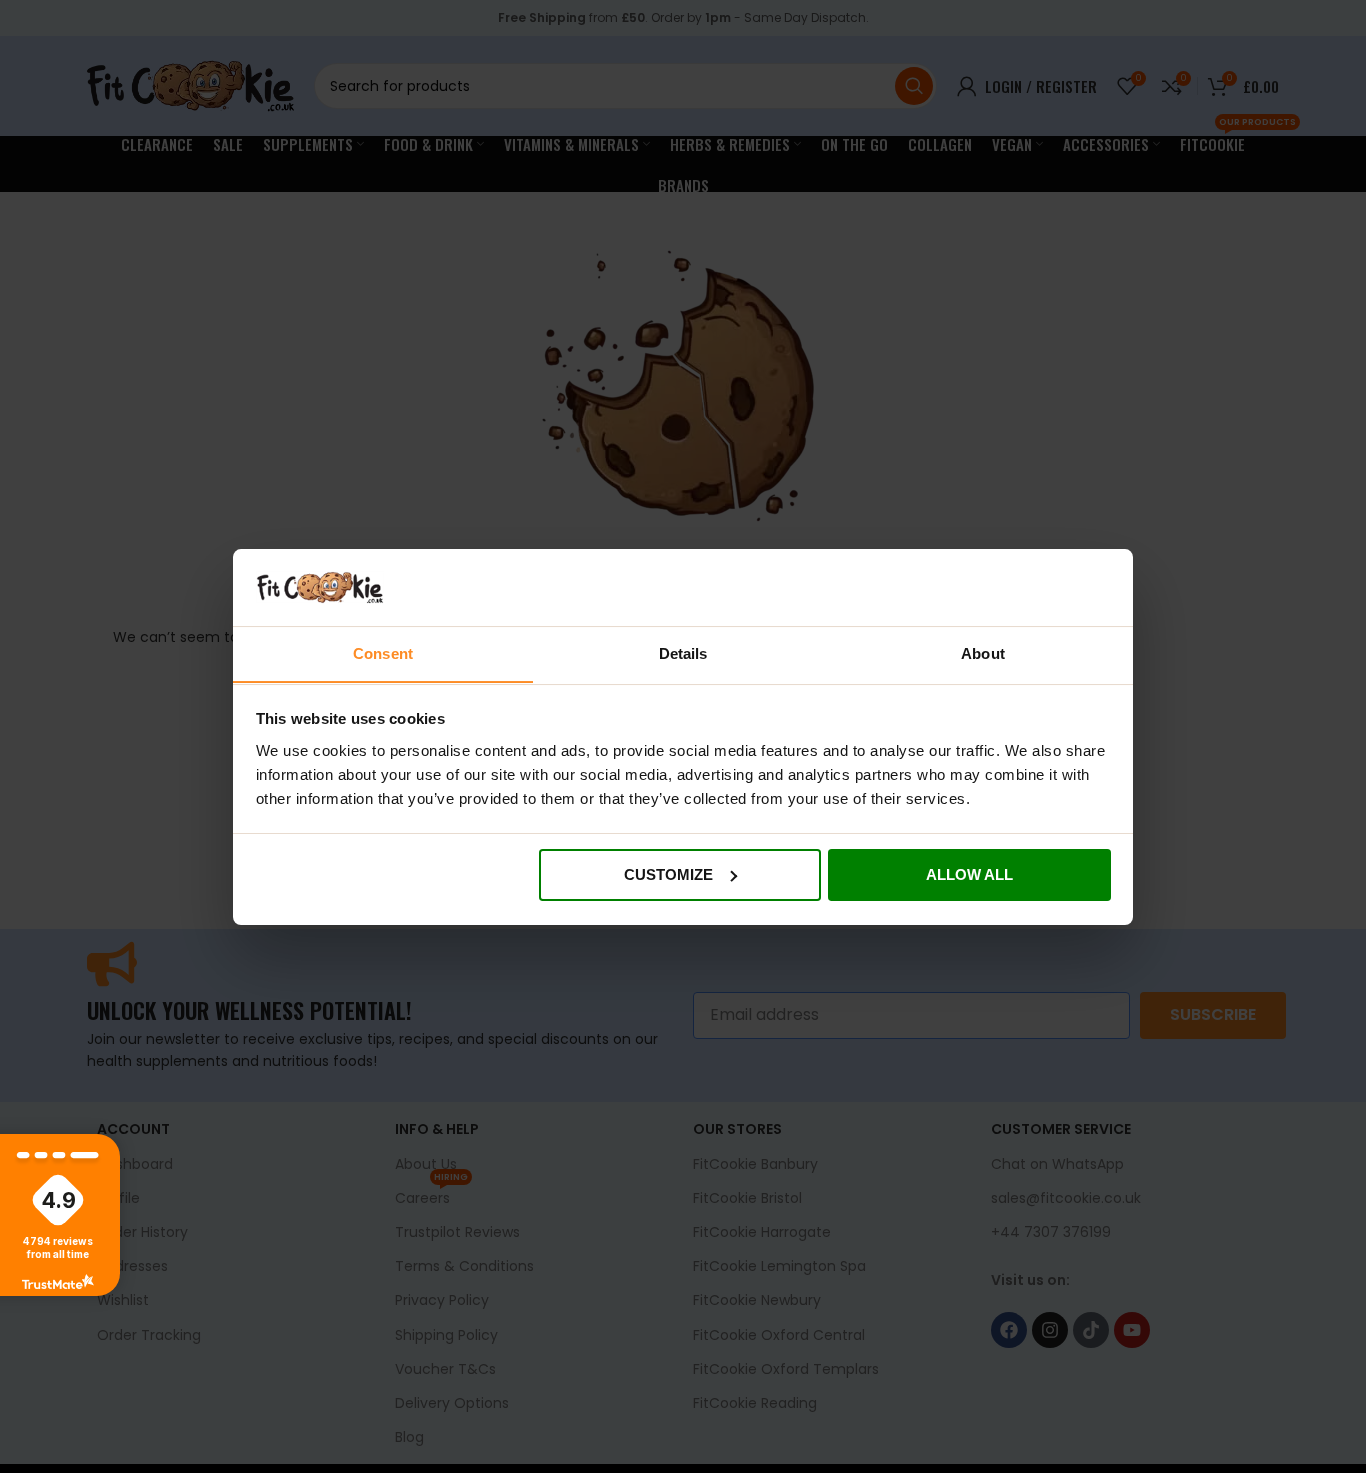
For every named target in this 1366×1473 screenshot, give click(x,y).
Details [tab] (683, 652)
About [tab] (983, 652)
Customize (668, 874)
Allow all (969, 874)
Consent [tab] (383, 652)
